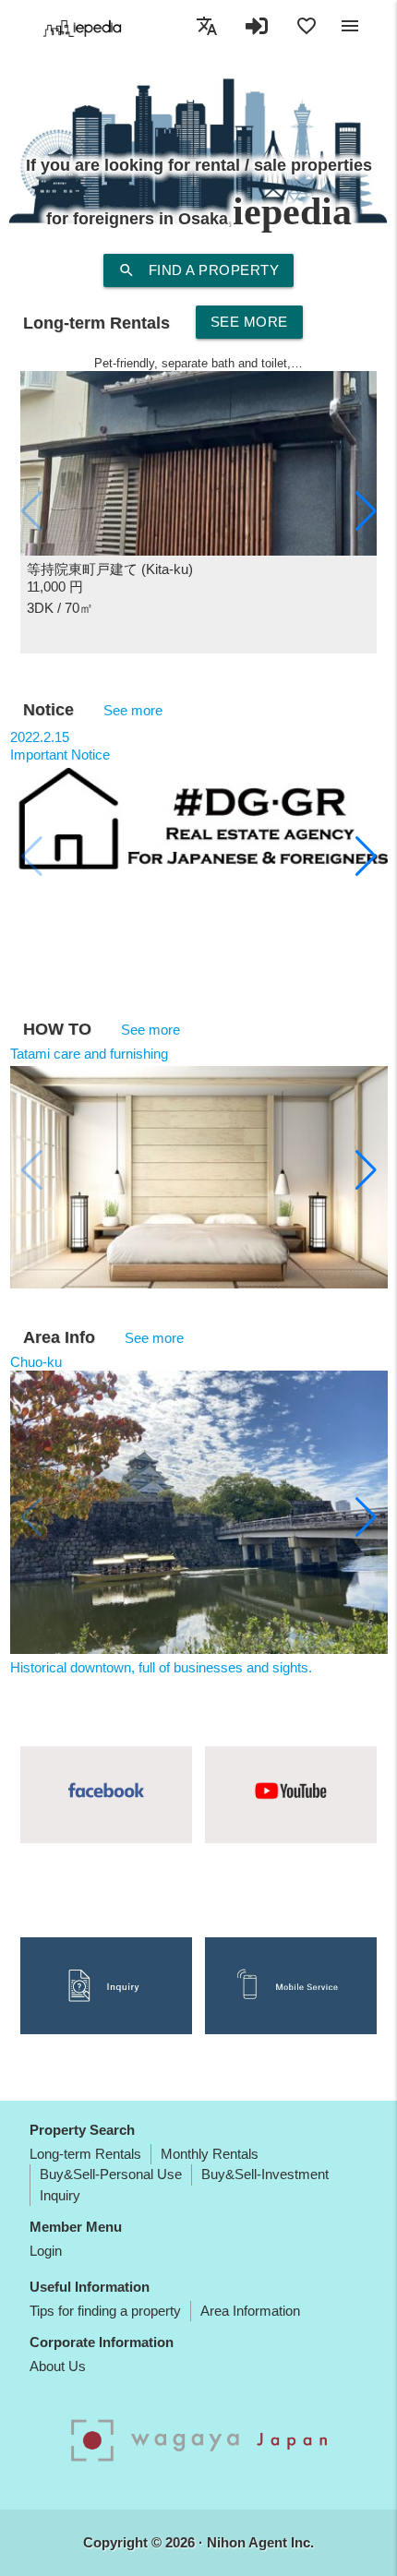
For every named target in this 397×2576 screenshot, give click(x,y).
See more (249, 322)
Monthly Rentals (210, 2154)
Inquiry (60, 2195)
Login (46, 2251)
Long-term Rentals (85, 2154)
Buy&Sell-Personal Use (111, 2174)
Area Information (250, 2311)
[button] (366, 511)
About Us (58, 2366)
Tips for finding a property (105, 2311)
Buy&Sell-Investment (265, 2174)
